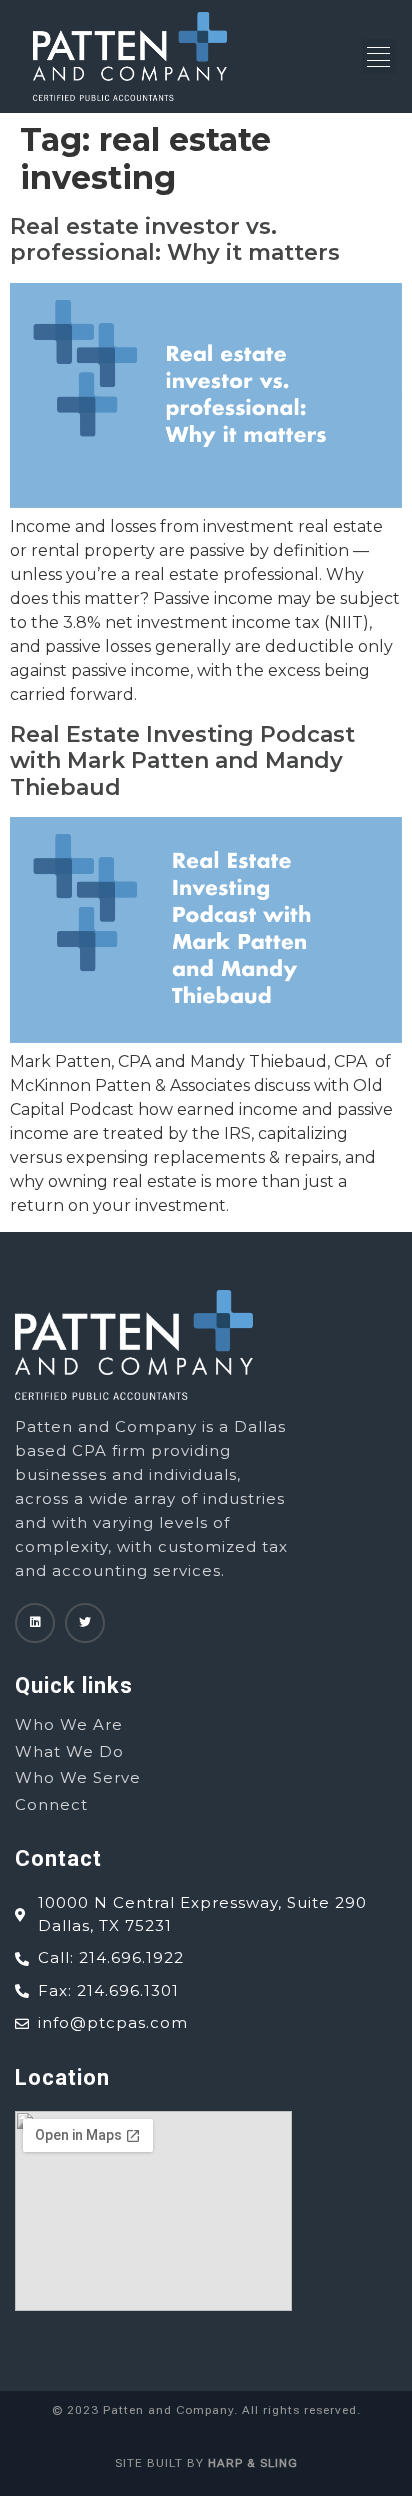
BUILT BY (220, 2463)
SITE (129, 2463)
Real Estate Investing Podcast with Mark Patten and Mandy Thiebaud (182, 761)
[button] (378, 56)
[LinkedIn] (35, 1623)
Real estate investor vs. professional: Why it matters (175, 239)
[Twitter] (85, 1623)
